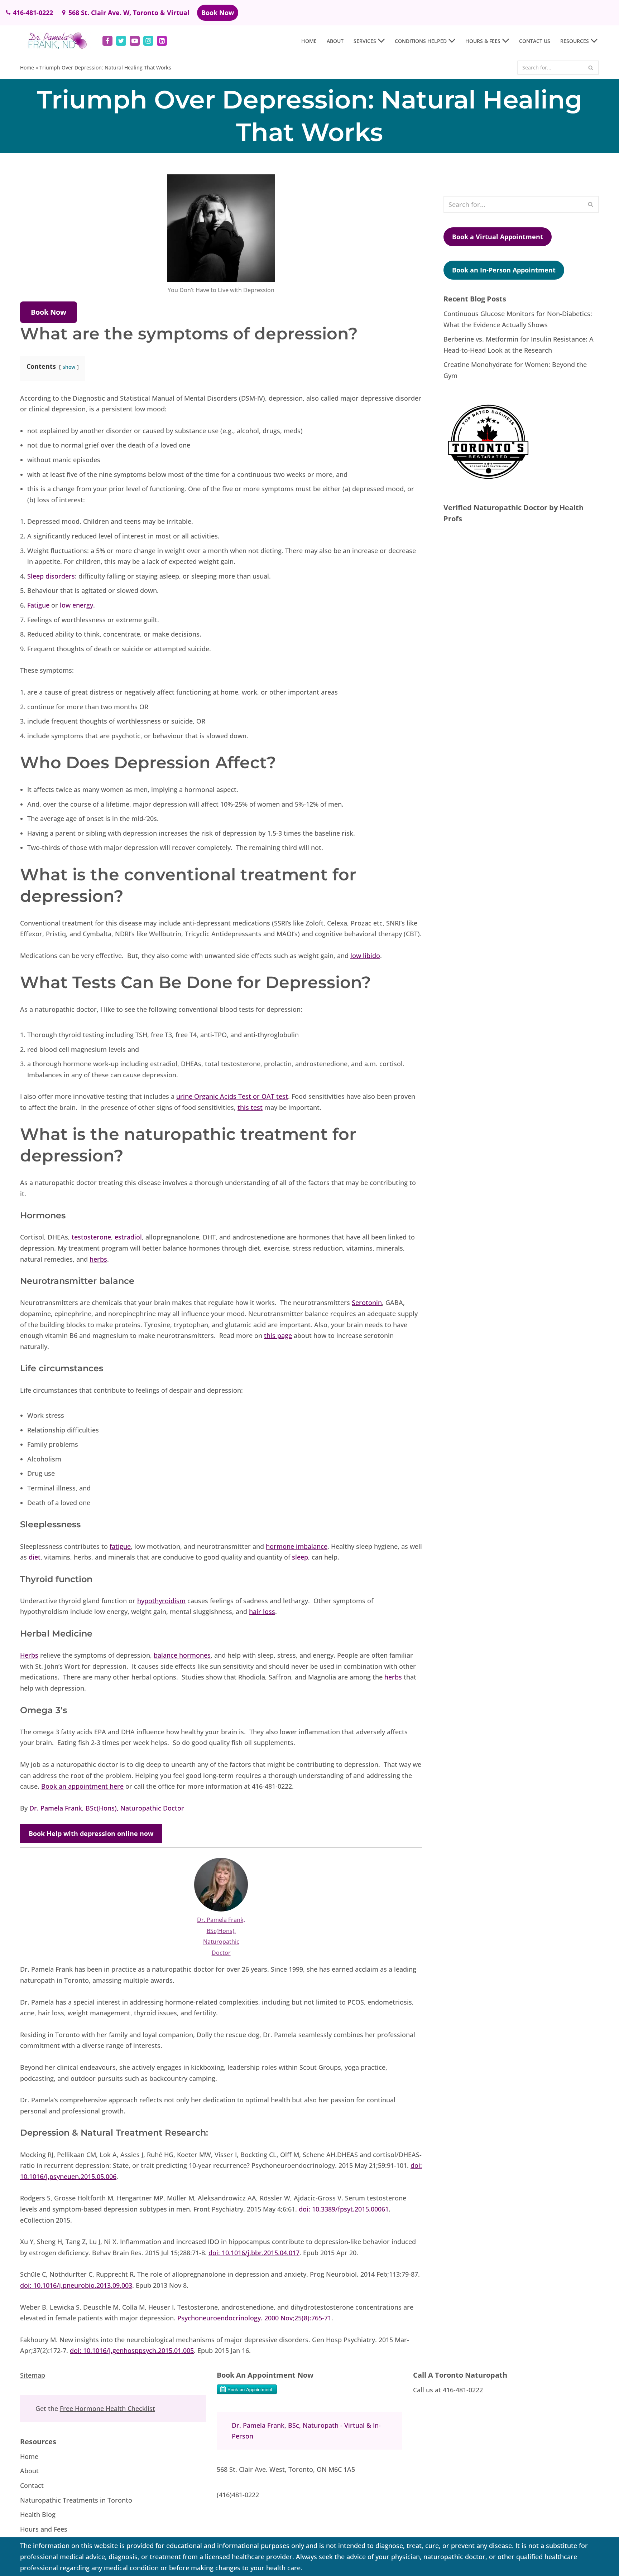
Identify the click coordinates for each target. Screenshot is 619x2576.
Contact (32, 2485)
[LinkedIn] (162, 41)
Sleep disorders (51, 576)
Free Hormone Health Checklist (107, 2408)
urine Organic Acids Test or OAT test (232, 1096)
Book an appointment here (82, 1786)
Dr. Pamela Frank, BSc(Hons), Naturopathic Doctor (107, 1808)
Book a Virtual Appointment (498, 237)
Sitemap (33, 2375)
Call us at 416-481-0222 (448, 2390)
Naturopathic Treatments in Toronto (76, 2500)
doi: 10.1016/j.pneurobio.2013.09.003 (76, 2285)
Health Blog (38, 2514)
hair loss (262, 1611)
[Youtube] (135, 41)
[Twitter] (121, 41)
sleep (300, 1557)
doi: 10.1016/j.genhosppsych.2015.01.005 (132, 2350)
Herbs (29, 1655)
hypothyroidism (161, 1601)
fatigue (120, 1546)
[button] (381, 41)
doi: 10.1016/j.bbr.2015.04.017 (254, 2253)
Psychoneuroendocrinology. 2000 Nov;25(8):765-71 (254, 2318)
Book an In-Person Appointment (504, 270)
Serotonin (367, 1303)
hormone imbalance (297, 1546)
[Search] (591, 68)
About (335, 41)
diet (35, 1557)
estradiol (128, 1237)
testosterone (91, 1237)
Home (309, 41)
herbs (98, 1259)
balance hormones (182, 1655)
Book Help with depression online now (91, 1833)
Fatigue (38, 605)
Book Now (218, 13)
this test (250, 1107)
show (69, 367)
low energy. (77, 605)
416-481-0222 (33, 13)
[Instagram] (148, 41)
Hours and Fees (44, 2529)
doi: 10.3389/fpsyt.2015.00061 (344, 2209)
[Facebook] (107, 41)
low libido (365, 956)
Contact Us (535, 41)
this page (278, 1335)
